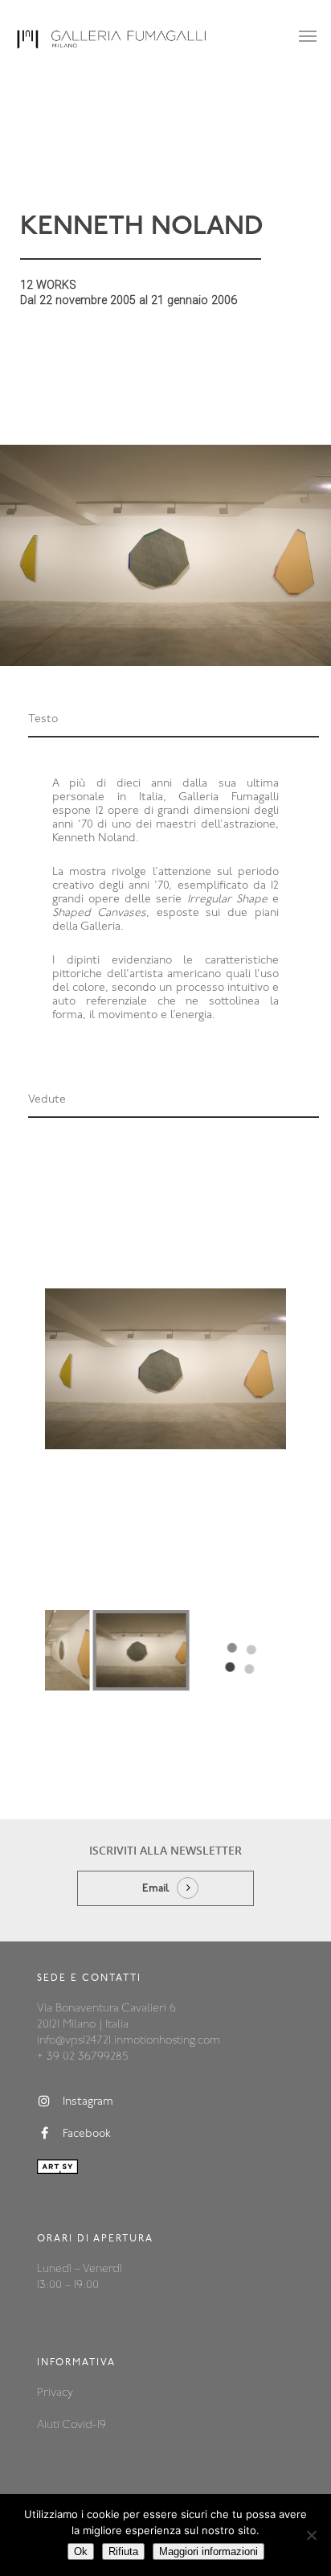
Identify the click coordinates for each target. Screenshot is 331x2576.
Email (156, 1889)
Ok (81, 2551)
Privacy (55, 2393)
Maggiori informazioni (208, 2551)
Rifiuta (123, 2551)
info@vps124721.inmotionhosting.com (129, 2041)
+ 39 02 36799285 (82, 2057)
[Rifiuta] (311, 2535)
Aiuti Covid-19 (72, 2425)
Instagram (88, 2102)
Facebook (87, 2134)
